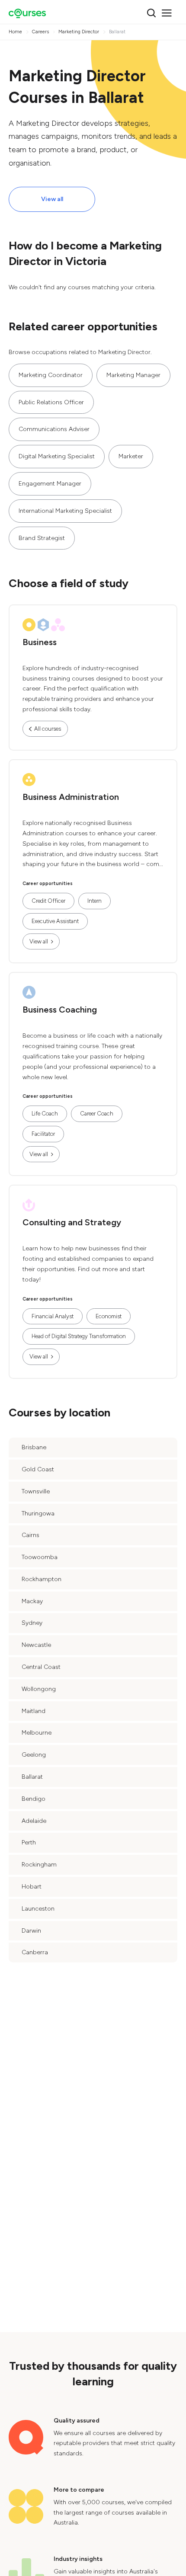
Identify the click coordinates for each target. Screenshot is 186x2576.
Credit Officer (48, 901)
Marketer (131, 456)
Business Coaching (60, 1010)
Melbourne (37, 1733)
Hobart (32, 1887)
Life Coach (45, 1114)
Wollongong (39, 1689)
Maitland (34, 1711)
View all (52, 199)
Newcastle (36, 1645)
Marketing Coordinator (51, 375)
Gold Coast (38, 1469)
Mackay (32, 1601)
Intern (95, 901)
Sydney (32, 1623)
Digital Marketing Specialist (57, 456)
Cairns (30, 1535)
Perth (29, 1843)
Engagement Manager (50, 484)
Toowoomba (40, 1557)
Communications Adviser (54, 429)
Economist (109, 1316)
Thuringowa (38, 1513)
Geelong (34, 1755)
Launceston (38, 1909)
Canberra (35, 1952)
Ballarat (32, 1777)
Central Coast (41, 1667)
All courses (48, 729)
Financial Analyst (53, 1316)
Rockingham (39, 1865)
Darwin (31, 1931)
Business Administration (71, 797)
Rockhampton (42, 1579)
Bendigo (34, 1799)
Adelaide (34, 1821)
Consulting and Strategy (72, 1222)
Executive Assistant (55, 921)
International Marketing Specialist (65, 511)
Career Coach (97, 1114)
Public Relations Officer (51, 402)
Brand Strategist (42, 538)
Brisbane (34, 1447)
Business (40, 642)
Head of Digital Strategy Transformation (79, 1336)
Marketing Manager (133, 375)
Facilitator (43, 1134)
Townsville (36, 1491)
